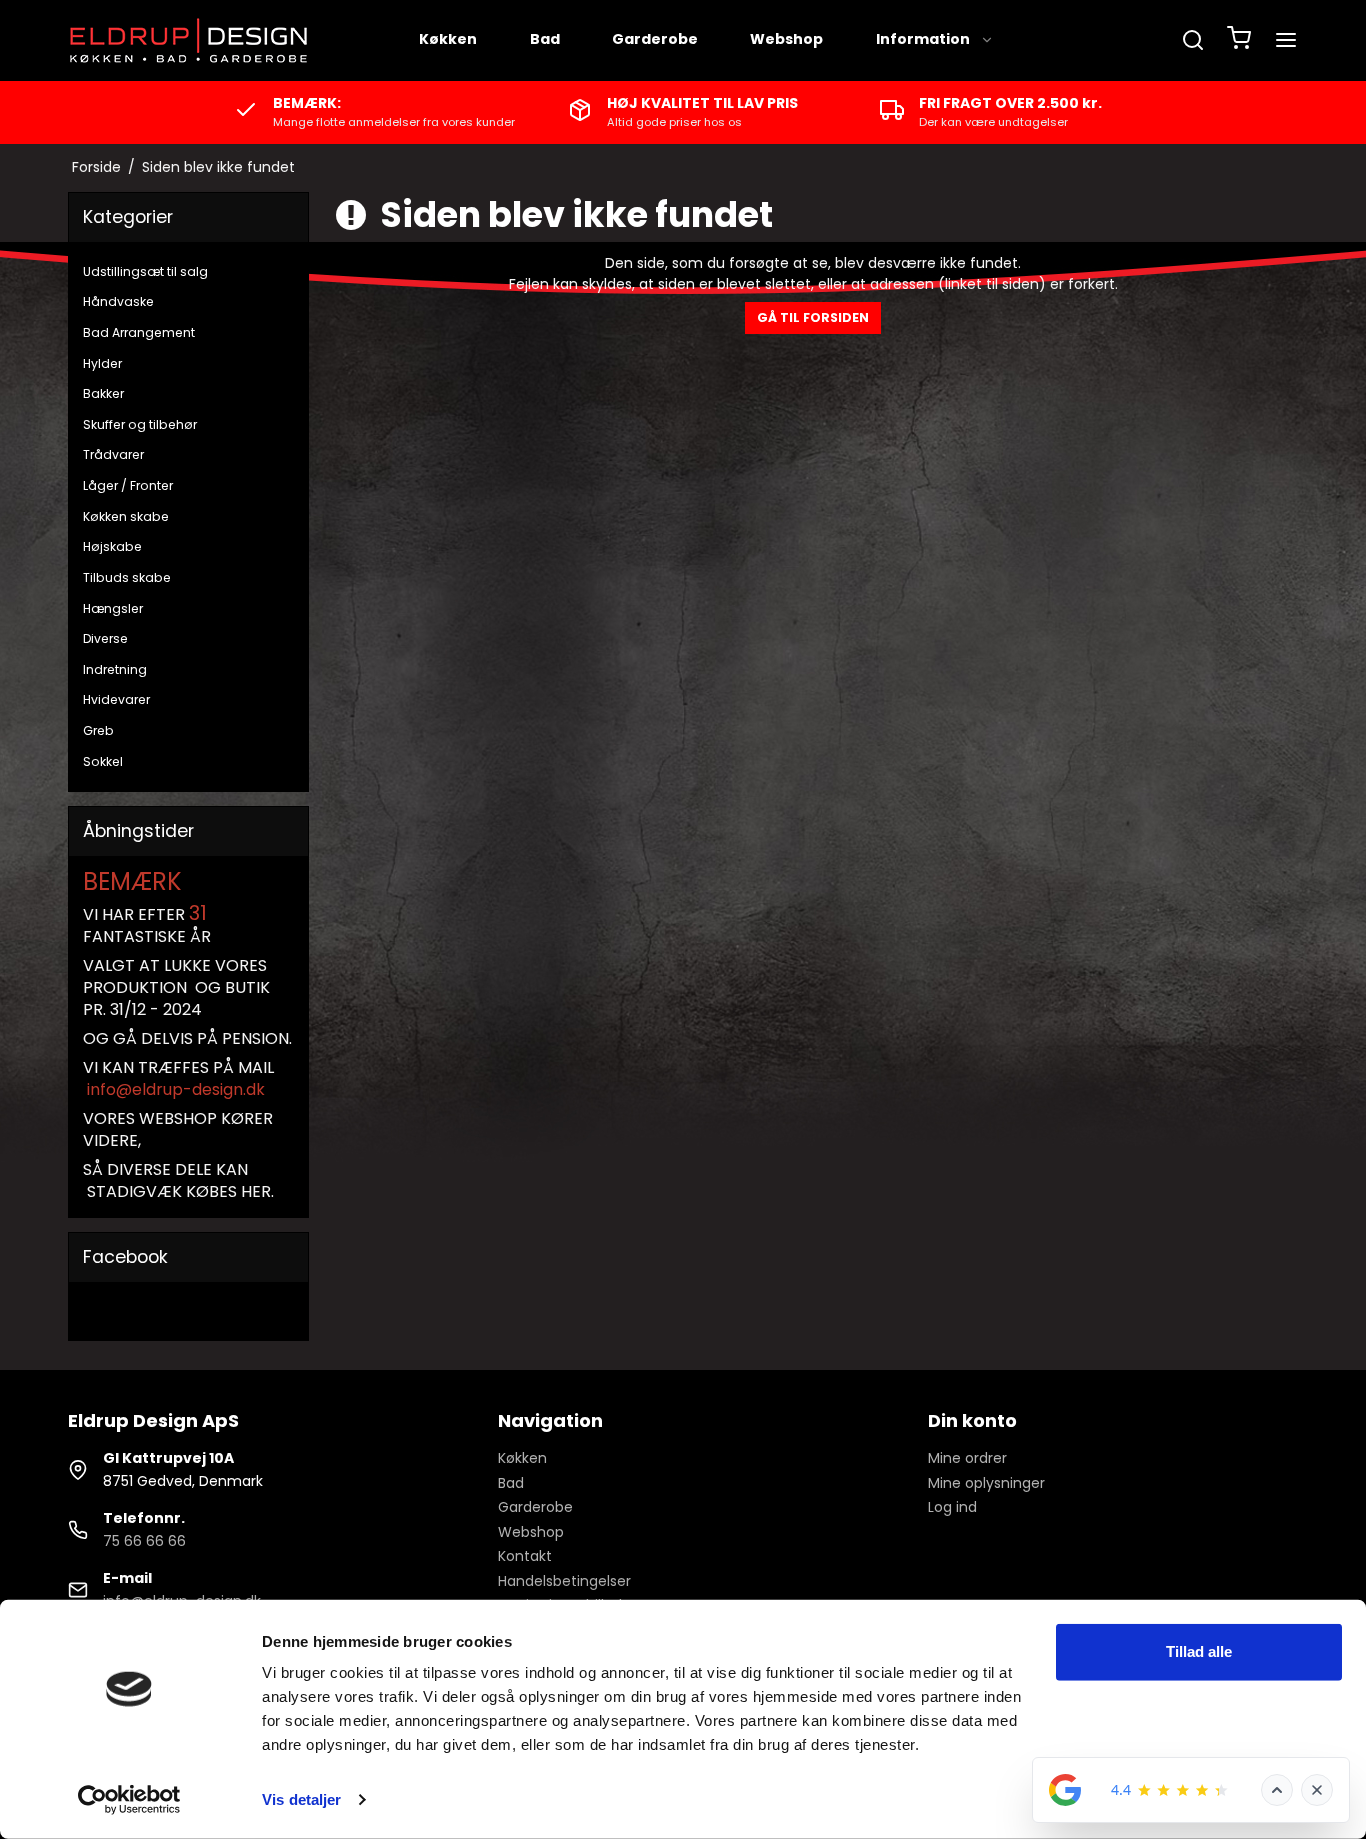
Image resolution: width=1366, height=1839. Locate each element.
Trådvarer (113, 454)
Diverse (105, 638)
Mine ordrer (967, 1458)
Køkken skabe (126, 516)
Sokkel (103, 761)
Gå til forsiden (813, 317)
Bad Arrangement (139, 332)
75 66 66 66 (144, 1541)
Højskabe (112, 546)
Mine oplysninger (986, 1483)
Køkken (448, 39)
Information (923, 39)
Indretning (115, 669)
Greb (98, 730)
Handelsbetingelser (564, 1581)
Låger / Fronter (128, 485)
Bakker (103, 393)
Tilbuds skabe (127, 577)
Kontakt (525, 1556)
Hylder (102, 363)
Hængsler (113, 608)
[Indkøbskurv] (1239, 40)
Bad (545, 39)
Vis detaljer (301, 1799)
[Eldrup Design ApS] (190, 40)
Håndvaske (118, 301)
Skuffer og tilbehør (140, 424)
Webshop (786, 39)
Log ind (952, 1507)
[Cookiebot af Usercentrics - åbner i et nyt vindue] (129, 1800)
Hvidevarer (116, 699)
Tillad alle (1199, 1651)
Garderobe (655, 39)
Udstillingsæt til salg (145, 271)
